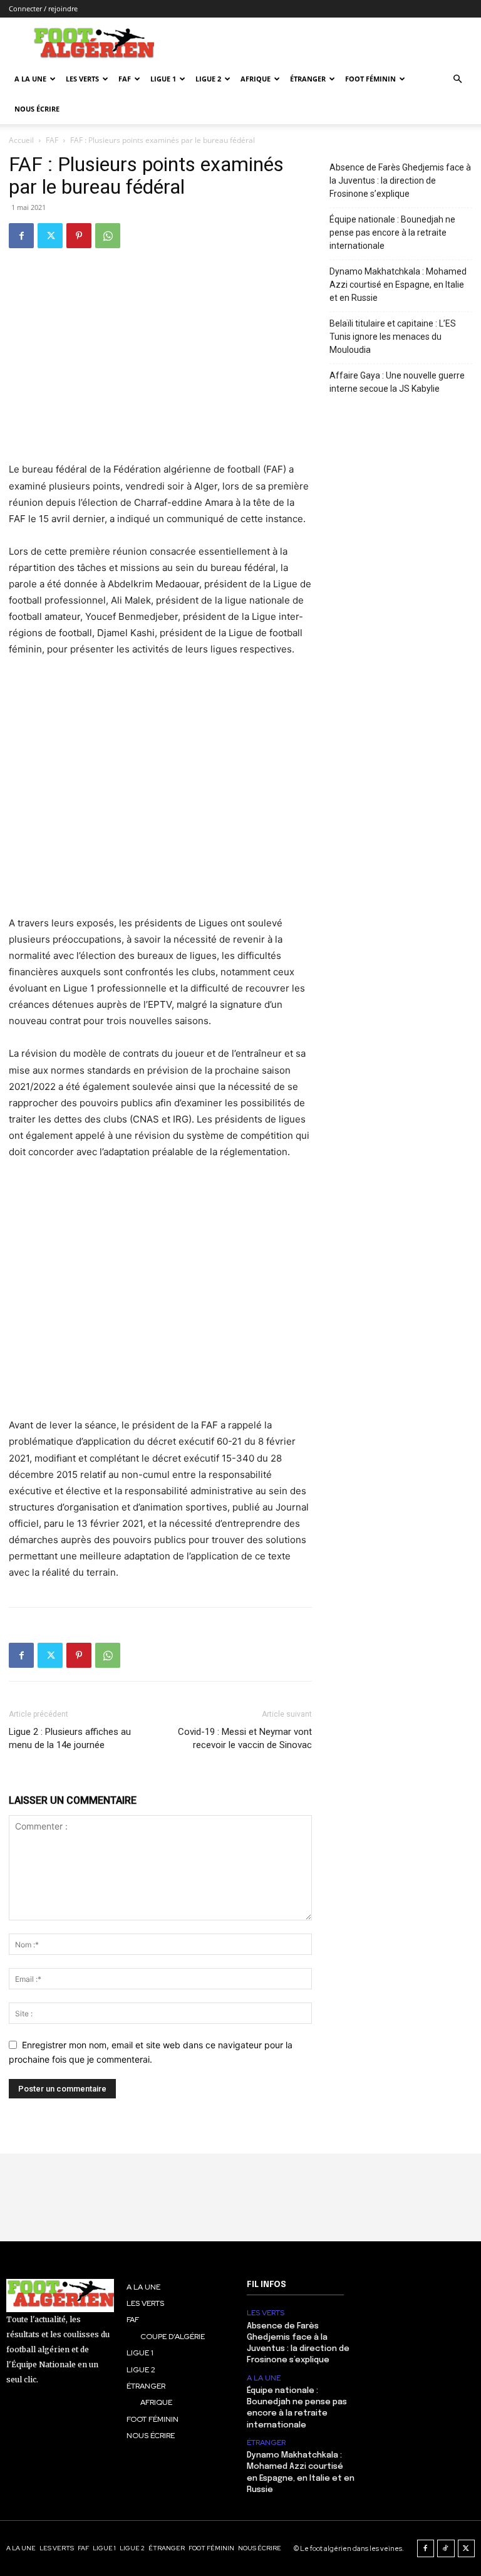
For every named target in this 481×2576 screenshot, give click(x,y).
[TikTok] (446, 2548)
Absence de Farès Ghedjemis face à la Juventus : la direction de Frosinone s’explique (400, 181)
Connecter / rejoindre (43, 8)
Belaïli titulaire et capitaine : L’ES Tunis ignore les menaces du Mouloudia (393, 337)
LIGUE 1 (163, 79)
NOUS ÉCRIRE (37, 109)
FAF (125, 79)
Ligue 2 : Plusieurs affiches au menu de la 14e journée (70, 1738)
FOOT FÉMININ (370, 79)
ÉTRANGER (308, 79)
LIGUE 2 (208, 79)
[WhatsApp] (108, 236)
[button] (457, 79)
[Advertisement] (160, 795)
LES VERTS (82, 79)
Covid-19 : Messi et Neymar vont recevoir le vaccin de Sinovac (245, 1738)
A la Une (30, 79)
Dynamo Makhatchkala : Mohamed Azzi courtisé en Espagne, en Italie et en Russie (398, 285)
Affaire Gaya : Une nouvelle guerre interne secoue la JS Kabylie (397, 382)
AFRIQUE (256, 79)
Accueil (21, 140)
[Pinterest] (79, 236)
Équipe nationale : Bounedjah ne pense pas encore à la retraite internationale (392, 233)
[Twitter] (50, 236)
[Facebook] (21, 236)
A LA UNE (264, 2378)
